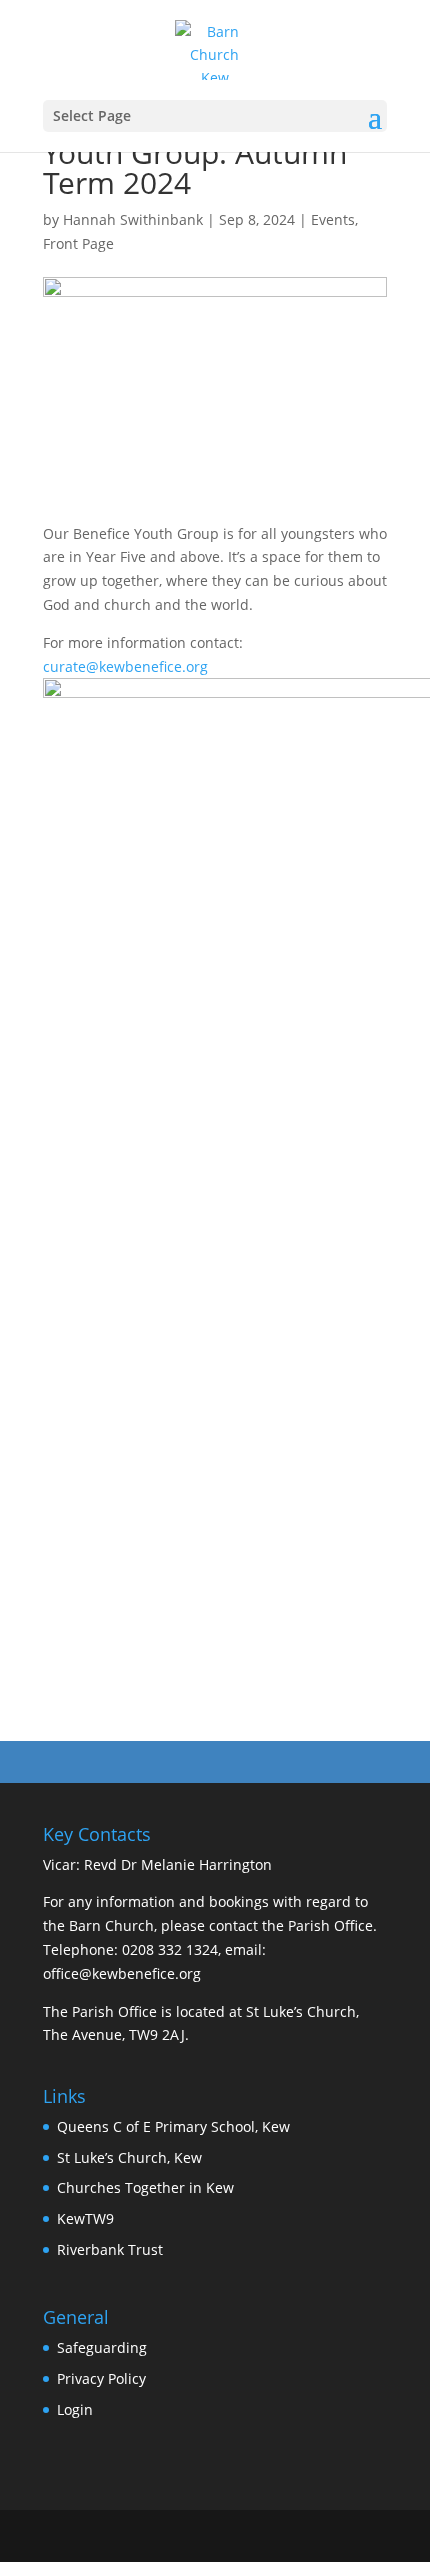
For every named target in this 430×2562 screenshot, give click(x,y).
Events (333, 219)
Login (75, 2409)
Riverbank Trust (110, 2249)
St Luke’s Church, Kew (129, 2157)
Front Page (78, 243)
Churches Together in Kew (145, 2187)
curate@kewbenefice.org (125, 666)
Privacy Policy (101, 2378)
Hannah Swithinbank (133, 219)
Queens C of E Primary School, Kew (173, 2126)
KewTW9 (85, 2218)
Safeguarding (102, 2347)
